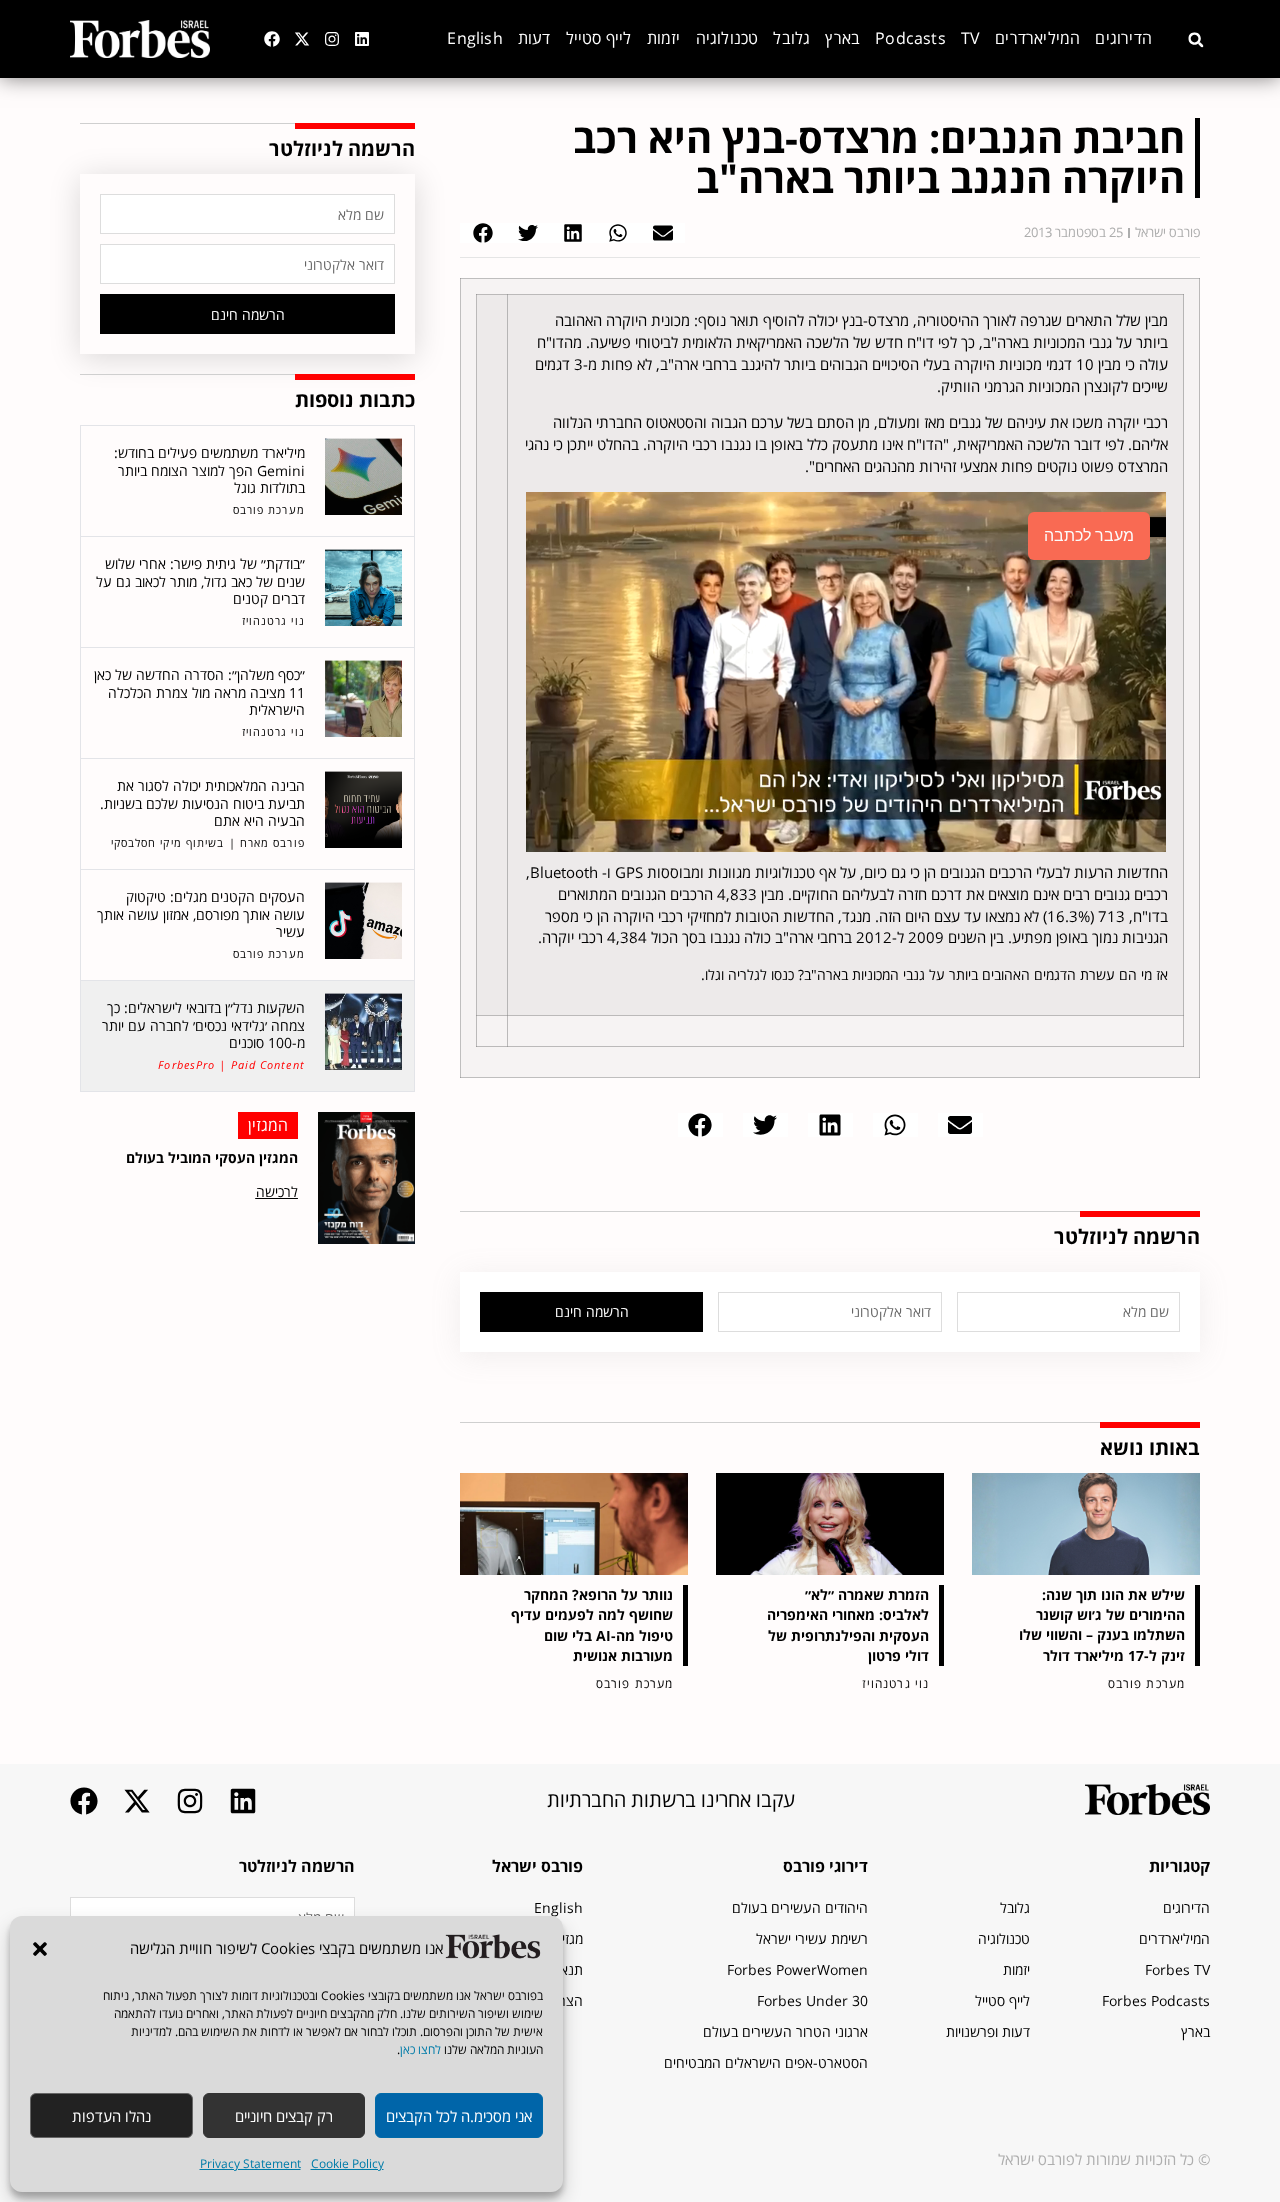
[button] (40, 1949)
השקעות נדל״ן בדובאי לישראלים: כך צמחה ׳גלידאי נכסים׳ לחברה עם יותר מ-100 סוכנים (203, 1025)
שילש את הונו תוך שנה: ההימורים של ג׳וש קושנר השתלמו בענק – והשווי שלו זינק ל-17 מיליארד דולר (1102, 1624)
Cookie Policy (347, 2163)
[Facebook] (272, 39)
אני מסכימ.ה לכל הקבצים (459, 2116)
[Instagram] (332, 39)
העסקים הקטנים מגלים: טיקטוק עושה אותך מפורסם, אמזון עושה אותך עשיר (201, 914)
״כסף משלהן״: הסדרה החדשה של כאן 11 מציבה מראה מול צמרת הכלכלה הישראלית (199, 692)
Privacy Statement (250, 2163)
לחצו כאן (420, 2049)
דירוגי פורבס (825, 1866)
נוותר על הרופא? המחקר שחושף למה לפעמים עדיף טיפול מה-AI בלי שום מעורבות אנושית (592, 1624)
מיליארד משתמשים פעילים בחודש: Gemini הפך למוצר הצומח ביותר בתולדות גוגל (209, 470)
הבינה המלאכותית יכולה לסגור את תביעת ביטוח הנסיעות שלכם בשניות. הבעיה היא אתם (202, 803)
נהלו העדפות (111, 2116)
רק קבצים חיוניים (284, 2116)
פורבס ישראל (537, 1866)
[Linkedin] (362, 39)
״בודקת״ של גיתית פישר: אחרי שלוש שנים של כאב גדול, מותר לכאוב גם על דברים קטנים (200, 581)
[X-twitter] (302, 39)
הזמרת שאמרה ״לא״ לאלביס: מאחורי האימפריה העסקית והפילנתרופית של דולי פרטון (848, 1624)
